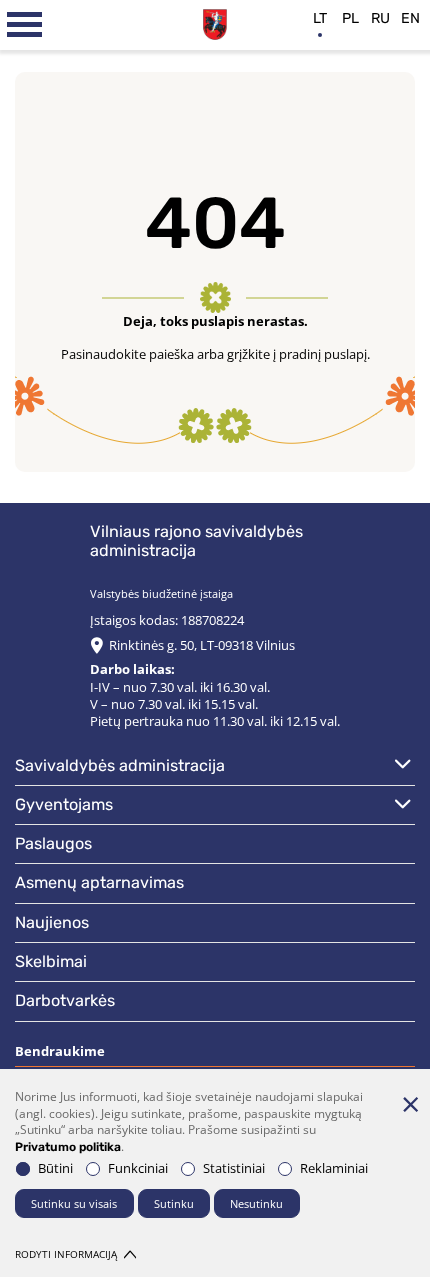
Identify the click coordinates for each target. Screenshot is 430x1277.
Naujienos (52, 922)
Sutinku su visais (74, 1203)
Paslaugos (53, 843)
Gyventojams (64, 804)
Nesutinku (256, 1203)
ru (380, 18)
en (410, 18)
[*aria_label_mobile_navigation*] (25, 25)
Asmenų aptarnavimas (99, 882)
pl (350, 18)
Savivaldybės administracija (120, 765)
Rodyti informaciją (66, 1254)
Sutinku (174, 1203)
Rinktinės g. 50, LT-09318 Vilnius (202, 645)
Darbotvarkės (65, 1000)
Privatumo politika (68, 1147)
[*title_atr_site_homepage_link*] (215, 22)
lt (320, 18)
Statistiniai (234, 1168)
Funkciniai (138, 1168)
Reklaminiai (334, 1168)
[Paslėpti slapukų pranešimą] (410, 1104)
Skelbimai (51, 961)
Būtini (55, 1168)
